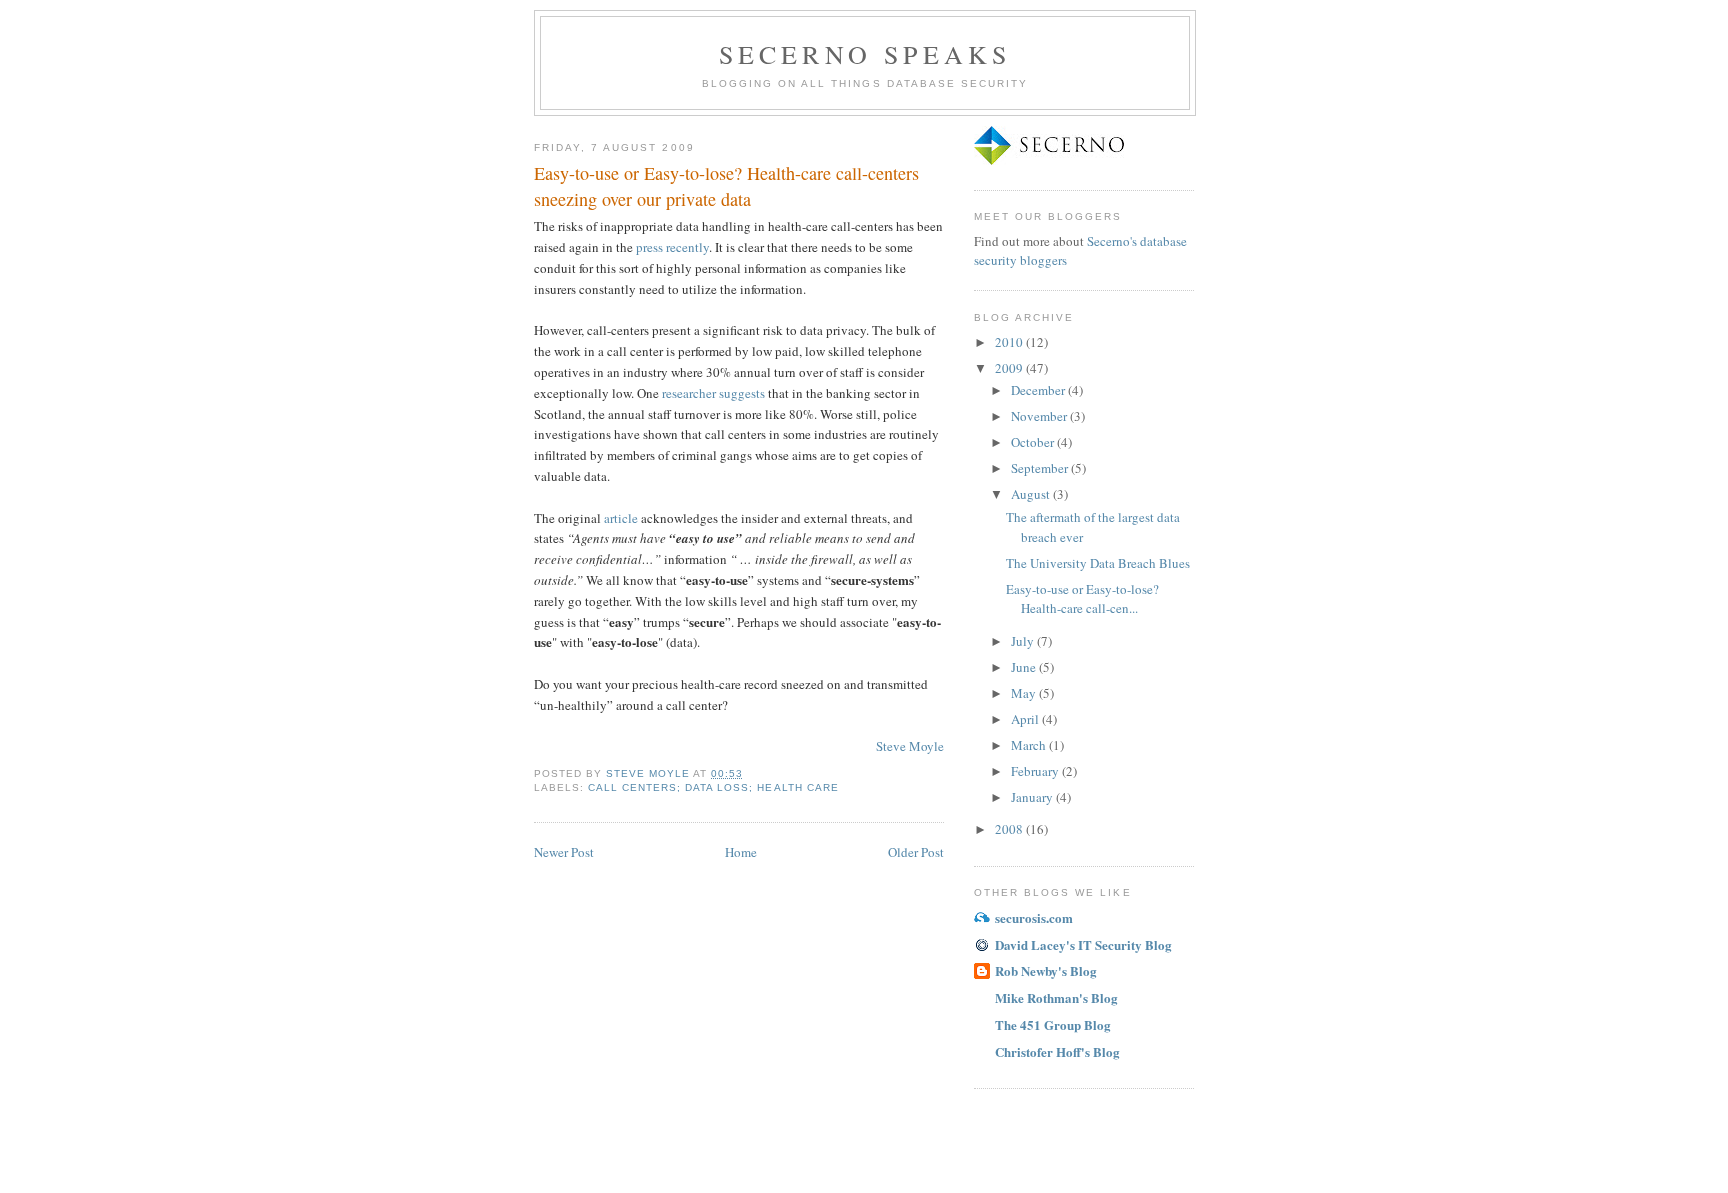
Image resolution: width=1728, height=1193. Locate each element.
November (1040, 416)
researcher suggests (713, 393)
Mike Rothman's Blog (1056, 997)
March (1030, 745)
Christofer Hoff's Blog (1057, 1051)
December (1039, 390)
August (1032, 494)
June (1025, 667)
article (621, 518)
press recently (672, 247)
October (1034, 442)
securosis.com (1034, 917)
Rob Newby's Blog (1046, 970)
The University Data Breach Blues (1098, 563)
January (1033, 797)
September (1041, 468)
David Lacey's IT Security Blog (1083, 944)
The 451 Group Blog (1053, 1024)
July (1024, 641)
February (1036, 771)
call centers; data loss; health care (713, 787)
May (1025, 693)
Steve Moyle (910, 746)
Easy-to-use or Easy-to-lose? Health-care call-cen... (1082, 599)
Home (741, 852)
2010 (1010, 342)
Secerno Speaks (865, 54)
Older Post (916, 852)
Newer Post (564, 852)
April (1026, 719)
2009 (1010, 368)
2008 (1010, 829)
